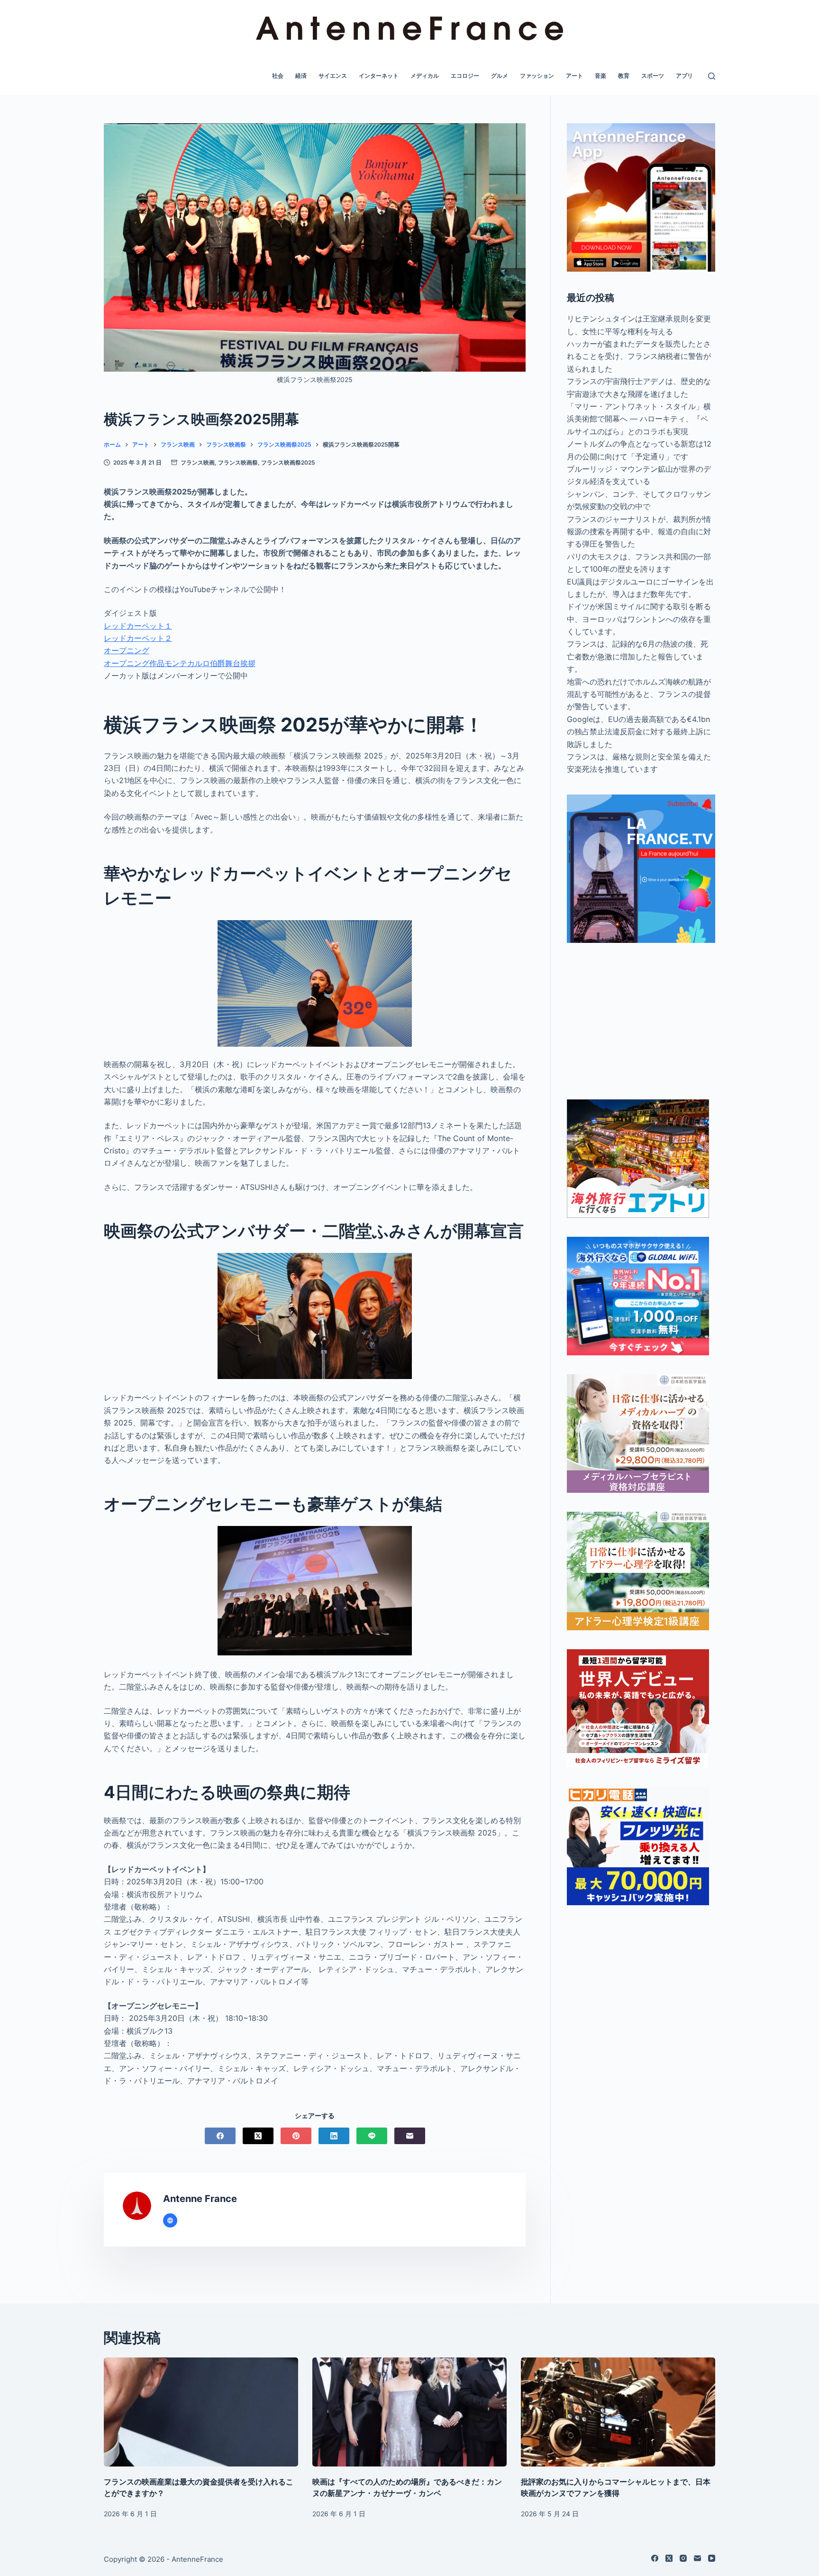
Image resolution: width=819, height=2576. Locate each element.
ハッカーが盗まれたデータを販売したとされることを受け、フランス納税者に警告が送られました (639, 356)
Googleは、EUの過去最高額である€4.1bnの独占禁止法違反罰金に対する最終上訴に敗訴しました (639, 732)
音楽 (601, 76)
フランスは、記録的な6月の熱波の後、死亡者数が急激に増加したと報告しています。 (637, 656)
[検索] (712, 76)
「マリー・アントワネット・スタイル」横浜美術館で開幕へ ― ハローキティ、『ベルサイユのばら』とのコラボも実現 (639, 419)
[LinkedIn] (334, 2136)
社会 (278, 76)
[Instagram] (683, 2558)
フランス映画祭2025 (288, 462)
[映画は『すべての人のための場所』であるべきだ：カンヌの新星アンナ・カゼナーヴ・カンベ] (409, 2412)
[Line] (372, 2136)
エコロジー (465, 76)
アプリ (684, 76)
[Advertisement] (641, 1021)
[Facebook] (220, 2136)
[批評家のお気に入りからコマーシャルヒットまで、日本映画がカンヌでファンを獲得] (618, 2412)
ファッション (537, 76)
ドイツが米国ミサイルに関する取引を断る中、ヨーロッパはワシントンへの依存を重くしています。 (639, 619)
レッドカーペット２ (138, 638)
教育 (624, 76)
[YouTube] (712, 2558)
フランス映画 (198, 462)
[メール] (410, 2136)
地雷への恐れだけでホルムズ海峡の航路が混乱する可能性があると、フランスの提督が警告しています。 (639, 694)
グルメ (500, 76)
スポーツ (653, 76)
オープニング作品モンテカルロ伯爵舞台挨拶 (180, 663)
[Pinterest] (296, 2136)
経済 (301, 76)
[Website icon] (170, 2220)
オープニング (127, 650)
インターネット (379, 76)
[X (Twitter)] (258, 2136)
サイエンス (333, 76)
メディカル (425, 76)
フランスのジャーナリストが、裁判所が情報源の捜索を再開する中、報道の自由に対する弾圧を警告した (639, 532)
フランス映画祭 (238, 462)
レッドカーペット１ (138, 626)
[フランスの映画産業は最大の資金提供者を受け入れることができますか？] (201, 2412)
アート (574, 76)
